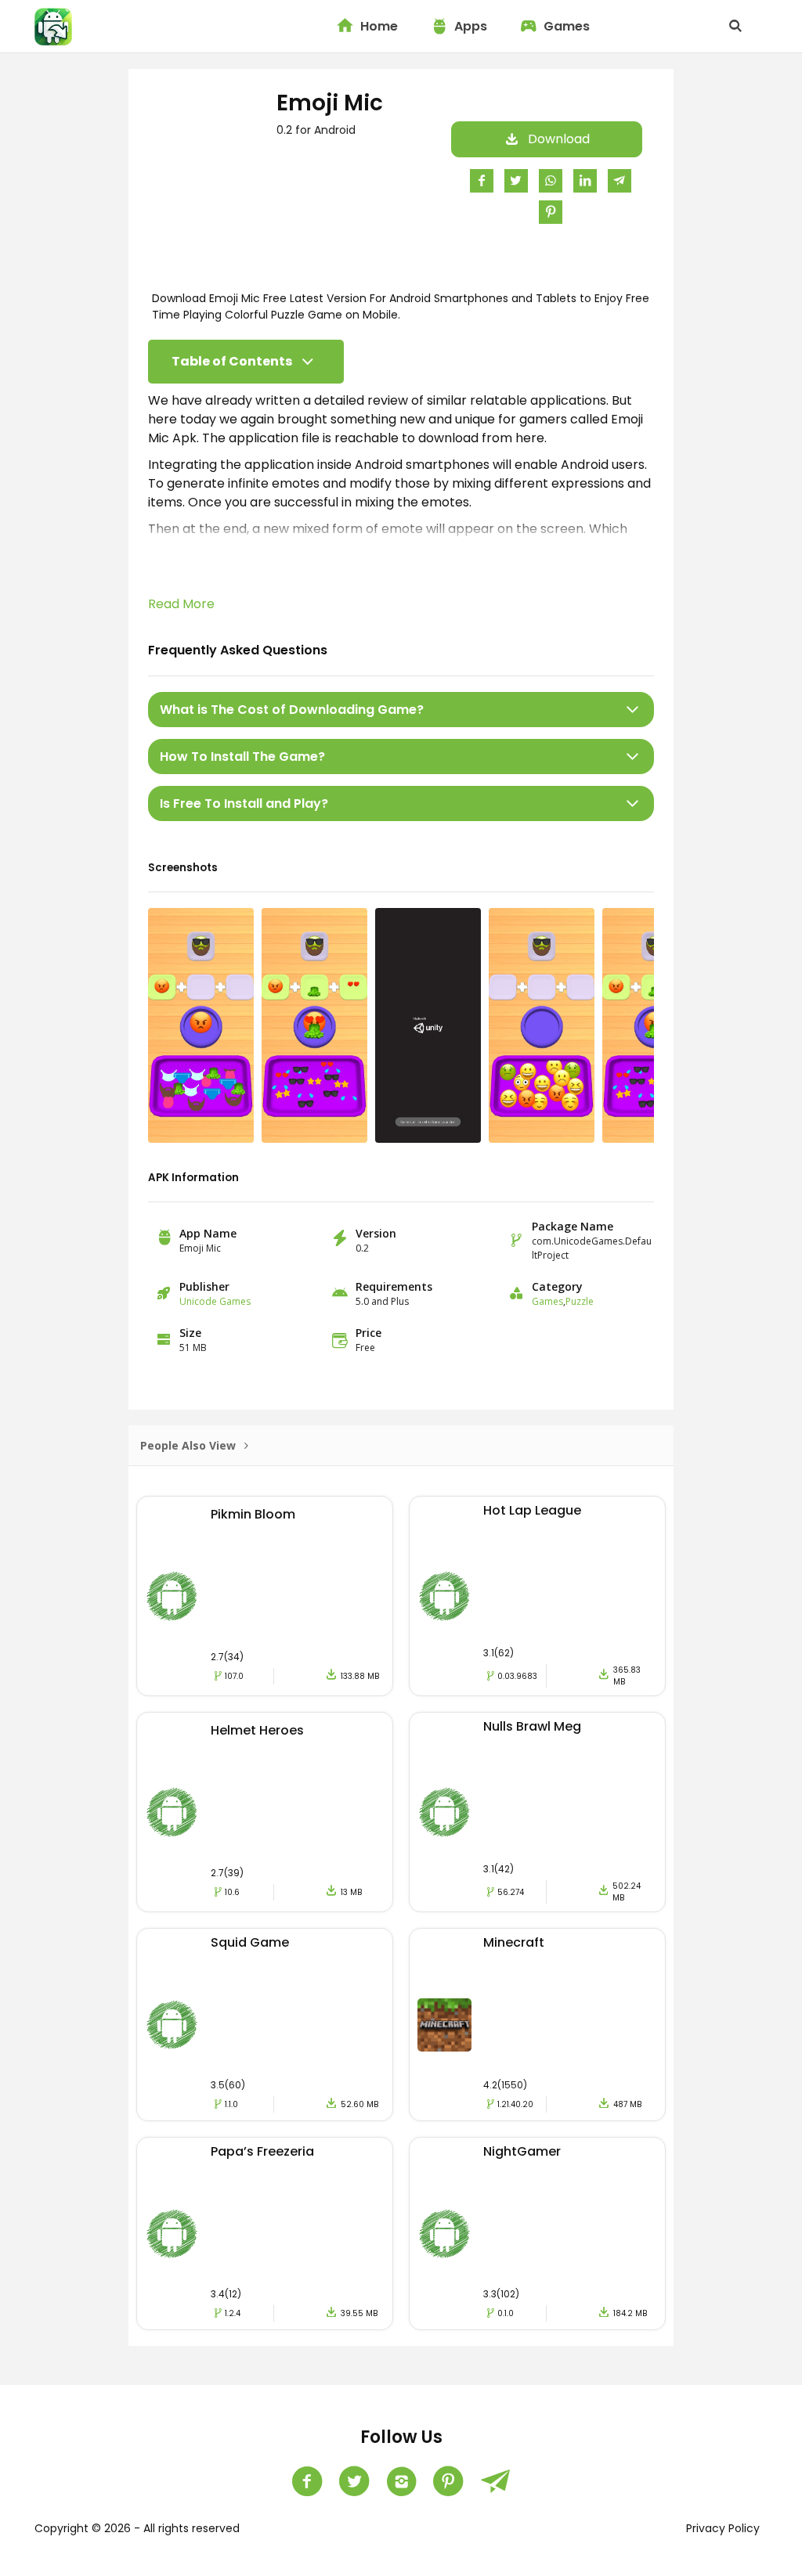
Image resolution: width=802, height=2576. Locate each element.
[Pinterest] (448, 2481)
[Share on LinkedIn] (585, 180)
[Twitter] (354, 2481)
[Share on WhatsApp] (551, 180)
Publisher (204, 1286)
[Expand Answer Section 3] (632, 803)
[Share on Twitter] (516, 180)
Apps (471, 26)
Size (190, 1333)
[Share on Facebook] (482, 180)
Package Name (573, 1226)
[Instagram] (401, 2481)
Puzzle (580, 1301)
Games (567, 26)
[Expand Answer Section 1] (632, 710)
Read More (181, 604)
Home (379, 26)
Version (376, 1233)
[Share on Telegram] (620, 180)
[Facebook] (307, 2481)
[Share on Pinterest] (551, 212)
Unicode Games (215, 1301)
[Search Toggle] (735, 27)
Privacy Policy (723, 2528)
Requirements (394, 1286)
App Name (208, 1233)
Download (559, 139)
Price (368, 1333)
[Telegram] (495, 2481)
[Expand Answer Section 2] (632, 757)
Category (557, 1286)
